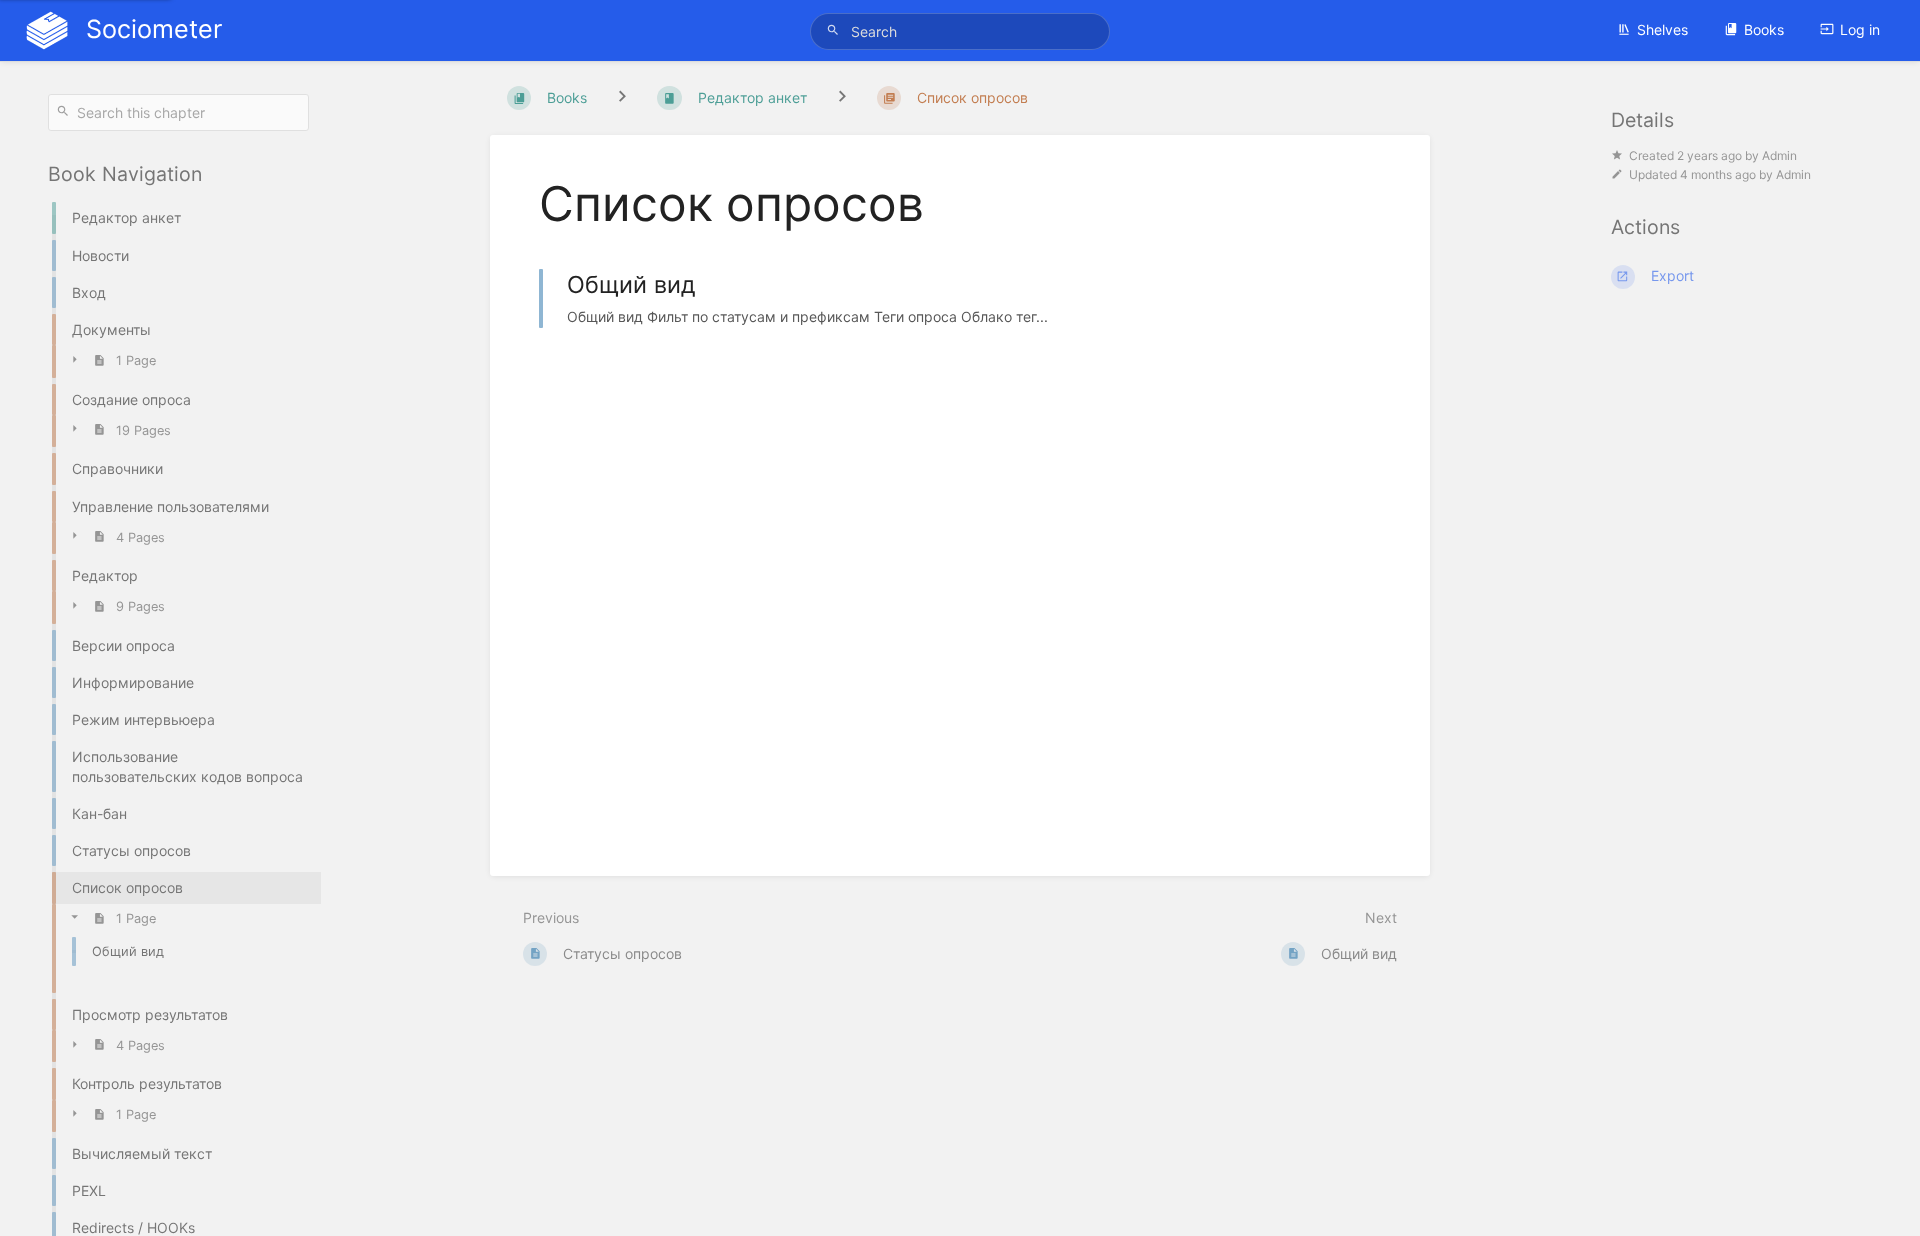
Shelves (1662, 29)
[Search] (836, 30)
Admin (1779, 155)
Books (1764, 29)
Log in (1860, 29)
